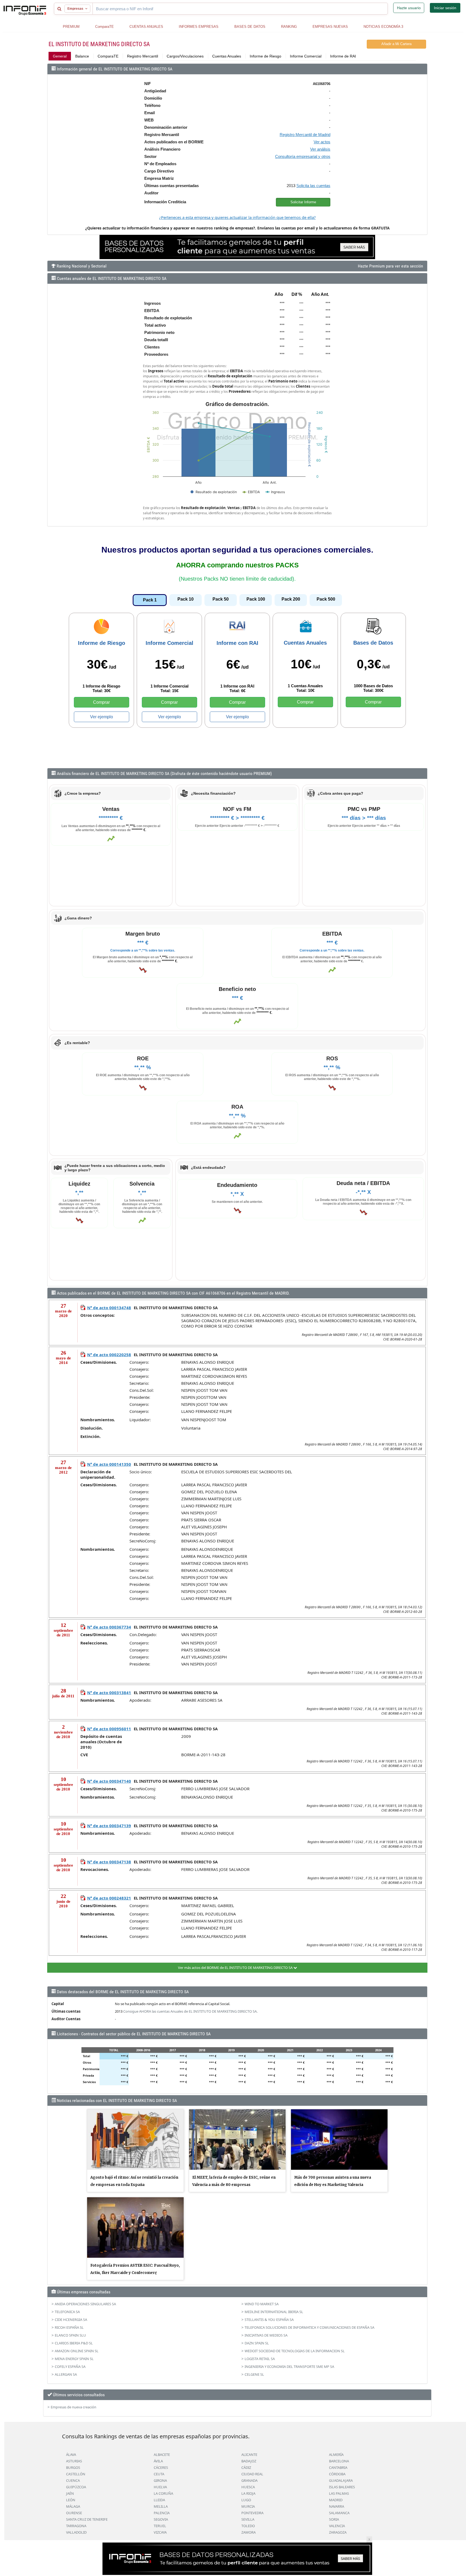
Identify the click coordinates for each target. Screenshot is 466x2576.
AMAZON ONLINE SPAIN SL (77, 2351)
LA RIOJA (248, 2493)
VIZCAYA (160, 2532)
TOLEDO (248, 2526)
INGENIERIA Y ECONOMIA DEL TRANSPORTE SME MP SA (289, 2367)
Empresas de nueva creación (73, 2407)
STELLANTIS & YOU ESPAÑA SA (269, 2320)
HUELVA (160, 2487)
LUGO (246, 2500)
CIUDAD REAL (252, 2474)
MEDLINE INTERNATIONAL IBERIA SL (274, 2312)
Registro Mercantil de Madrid (305, 135)
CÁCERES (161, 2467)
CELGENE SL (254, 2374)
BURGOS (73, 2467)
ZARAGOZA (338, 2532)
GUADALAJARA (341, 2480)
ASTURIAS (74, 2461)
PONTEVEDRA (252, 2513)
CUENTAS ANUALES (146, 27)
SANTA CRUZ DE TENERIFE (87, 2519)
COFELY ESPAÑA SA (70, 2367)
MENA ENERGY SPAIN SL (74, 2359)
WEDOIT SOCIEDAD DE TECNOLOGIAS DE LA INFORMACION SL (295, 2351)
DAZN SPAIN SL (257, 2343)
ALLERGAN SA (66, 2374)
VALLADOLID (76, 2532)
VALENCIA (337, 2526)
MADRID (336, 2500)
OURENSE (74, 2513)
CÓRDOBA (337, 2474)
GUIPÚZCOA (76, 2487)
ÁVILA (158, 2461)
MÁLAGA (73, 2506)
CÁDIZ (246, 2467)
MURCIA (248, 2506)
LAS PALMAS (339, 2493)
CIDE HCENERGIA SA (71, 2320)
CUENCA (73, 2480)
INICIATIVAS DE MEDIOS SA (266, 2335)
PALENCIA (162, 2513)
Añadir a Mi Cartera (396, 44)
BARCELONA (339, 2461)
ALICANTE (249, 2455)
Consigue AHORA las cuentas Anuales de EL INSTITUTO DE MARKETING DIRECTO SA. (190, 2011)
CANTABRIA (338, 2467)
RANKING (289, 27)
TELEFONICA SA (67, 2312)
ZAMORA (249, 2532)
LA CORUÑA (163, 2493)
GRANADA (249, 2480)
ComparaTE (104, 27)
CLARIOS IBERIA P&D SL (74, 2343)
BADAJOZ (249, 2461)
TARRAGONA (76, 2526)
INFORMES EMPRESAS (199, 27)
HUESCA (248, 2487)
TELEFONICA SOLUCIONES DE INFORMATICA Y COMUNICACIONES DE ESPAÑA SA (309, 2327)
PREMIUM (71, 27)
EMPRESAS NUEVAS (330, 27)
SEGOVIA (161, 2519)
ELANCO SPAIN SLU (70, 2335)
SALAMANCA (339, 2513)
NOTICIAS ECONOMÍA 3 (383, 27)
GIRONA (160, 2480)
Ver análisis (320, 149)
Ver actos (322, 142)
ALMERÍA (336, 2455)
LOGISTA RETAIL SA (260, 2359)
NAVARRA (337, 2506)
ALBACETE (162, 2455)
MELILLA (161, 2506)
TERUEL (160, 2526)
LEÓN (71, 2500)
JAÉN (70, 2493)
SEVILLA (248, 2519)
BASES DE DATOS (250, 27)
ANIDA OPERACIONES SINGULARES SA (85, 2304)
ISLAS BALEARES (342, 2487)
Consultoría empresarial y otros (303, 156)
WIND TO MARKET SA (262, 2304)
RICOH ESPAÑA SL (69, 2327)
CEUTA (159, 2474)
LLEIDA (159, 2500)
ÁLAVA (71, 2455)
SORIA (334, 2519)
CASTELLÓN (76, 2474)
